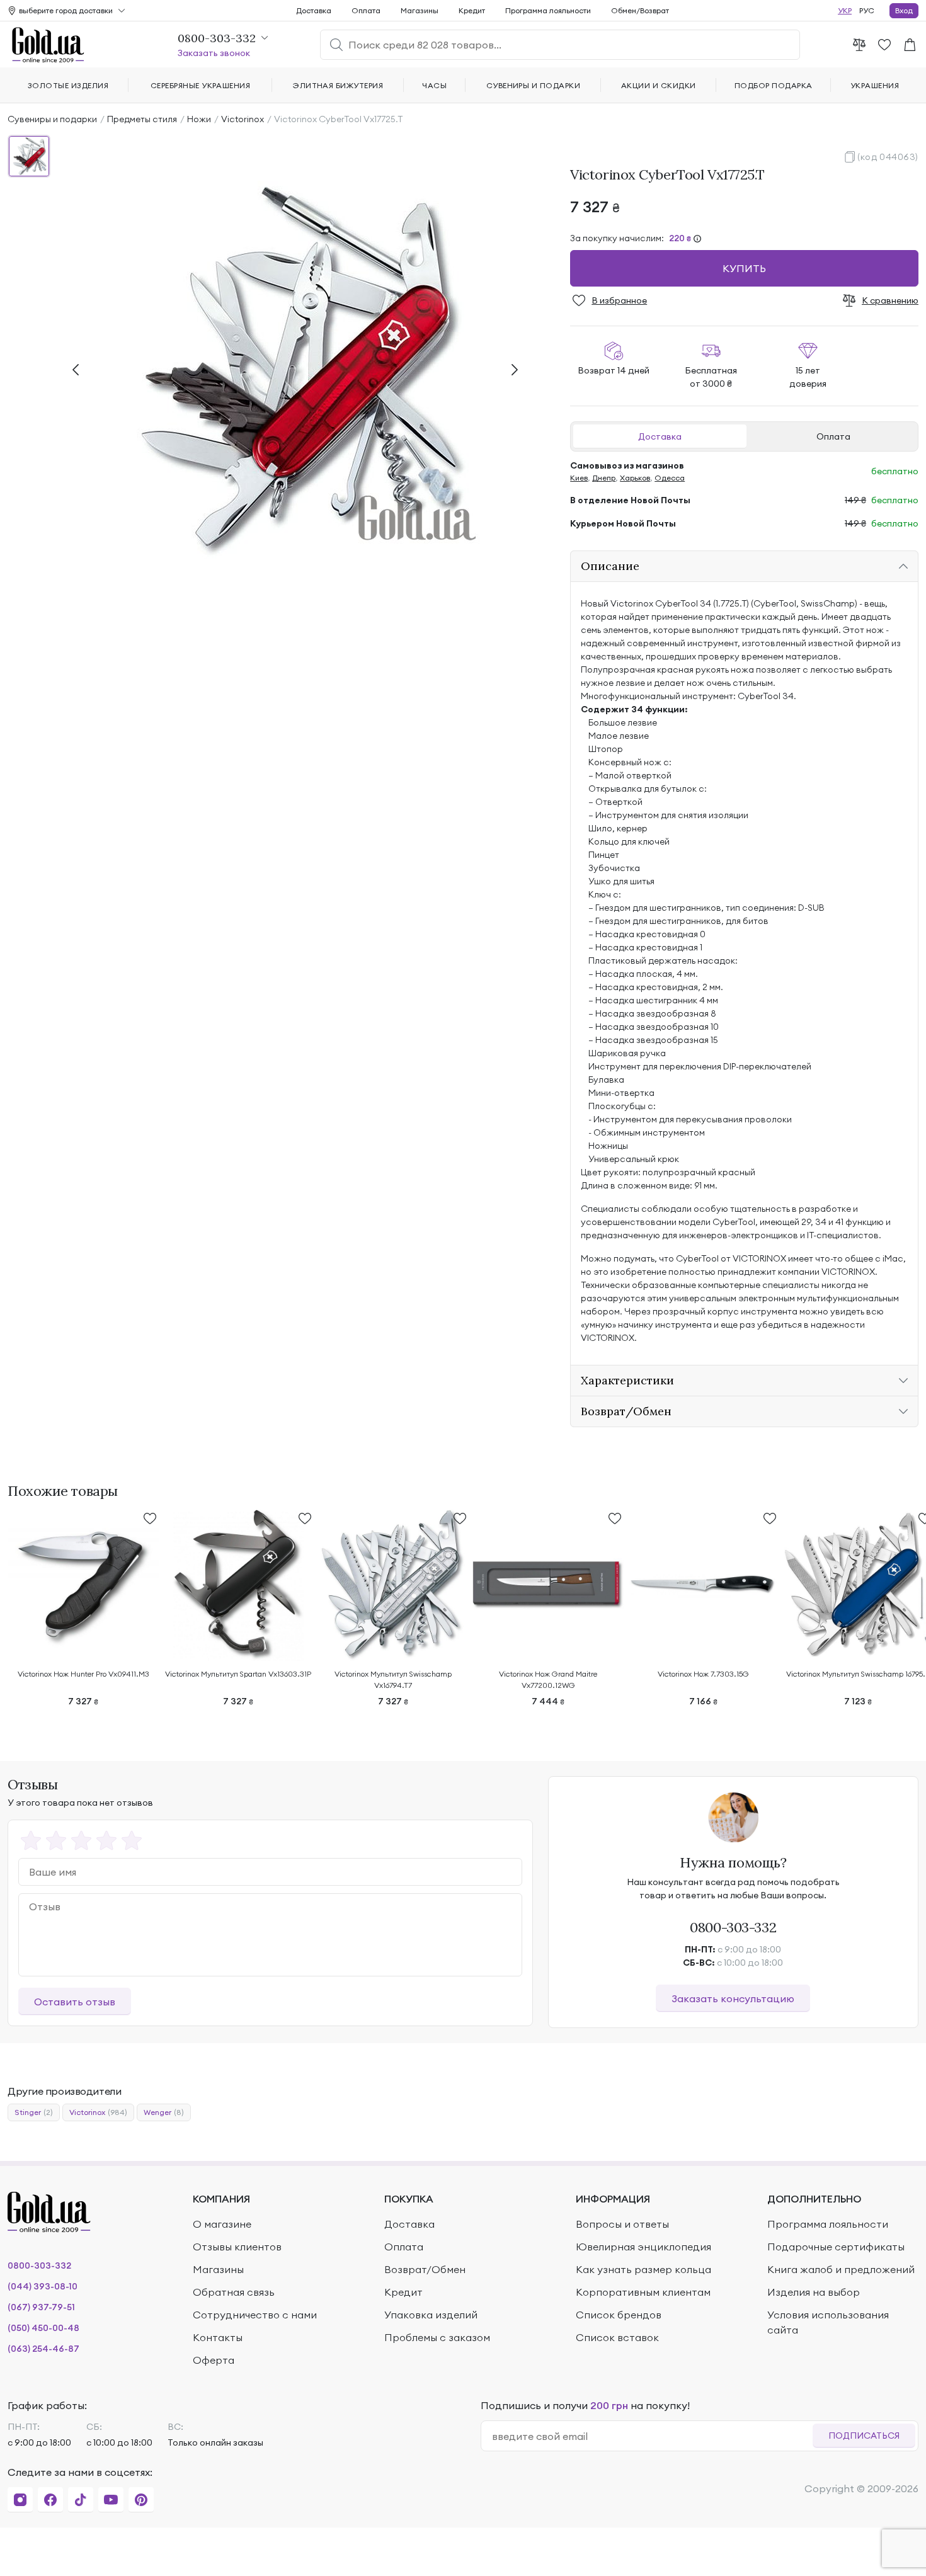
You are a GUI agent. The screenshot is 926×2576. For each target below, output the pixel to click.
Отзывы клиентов (237, 2247)
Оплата (833, 436)
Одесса (670, 478)
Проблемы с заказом (437, 2337)
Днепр (604, 478)
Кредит (472, 10)
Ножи (199, 119)
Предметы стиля (142, 119)
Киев (579, 478)
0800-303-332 (733, 1927)
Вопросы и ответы (622, 2224)
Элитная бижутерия (338, 85)
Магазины (420, 10)
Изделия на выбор (814, 2292)
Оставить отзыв (75, 2002)
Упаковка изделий (431, 2315)
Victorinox (243, 119)
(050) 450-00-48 (43, 2328)
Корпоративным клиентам (643, 2292)
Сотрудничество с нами (255, 2315)
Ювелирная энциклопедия (643, 2247)
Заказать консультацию (733, 1998)
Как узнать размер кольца (643, 2269)
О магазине (222, 2224)
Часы (434, 85)
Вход (904, 10)
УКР (845, 10)
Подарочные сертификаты (836, 2247)
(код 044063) (888, 157)
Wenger (164, 2112)
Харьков (635, 478)
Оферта (214, 2360)
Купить (744, 268)
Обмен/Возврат (640, 10)
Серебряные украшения (201, 85)
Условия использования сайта (828, 2322)
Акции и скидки (659, 85)
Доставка (660, 436)
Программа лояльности (548, 10)
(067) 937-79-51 (41, 2307)
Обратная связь (234, 2292)
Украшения (875, 85)
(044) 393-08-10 (43, 2286)
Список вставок (617, 2337)
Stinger (34, 2112)
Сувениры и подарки (52, 119)
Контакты (218, 2337)
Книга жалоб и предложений (841, 2269)
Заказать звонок (214, 53)
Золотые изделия (68, 85)
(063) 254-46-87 (43, 2349)
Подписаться (864, 2436)
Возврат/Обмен (425, 2269)
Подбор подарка (774, 85)
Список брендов (619, 2315)
